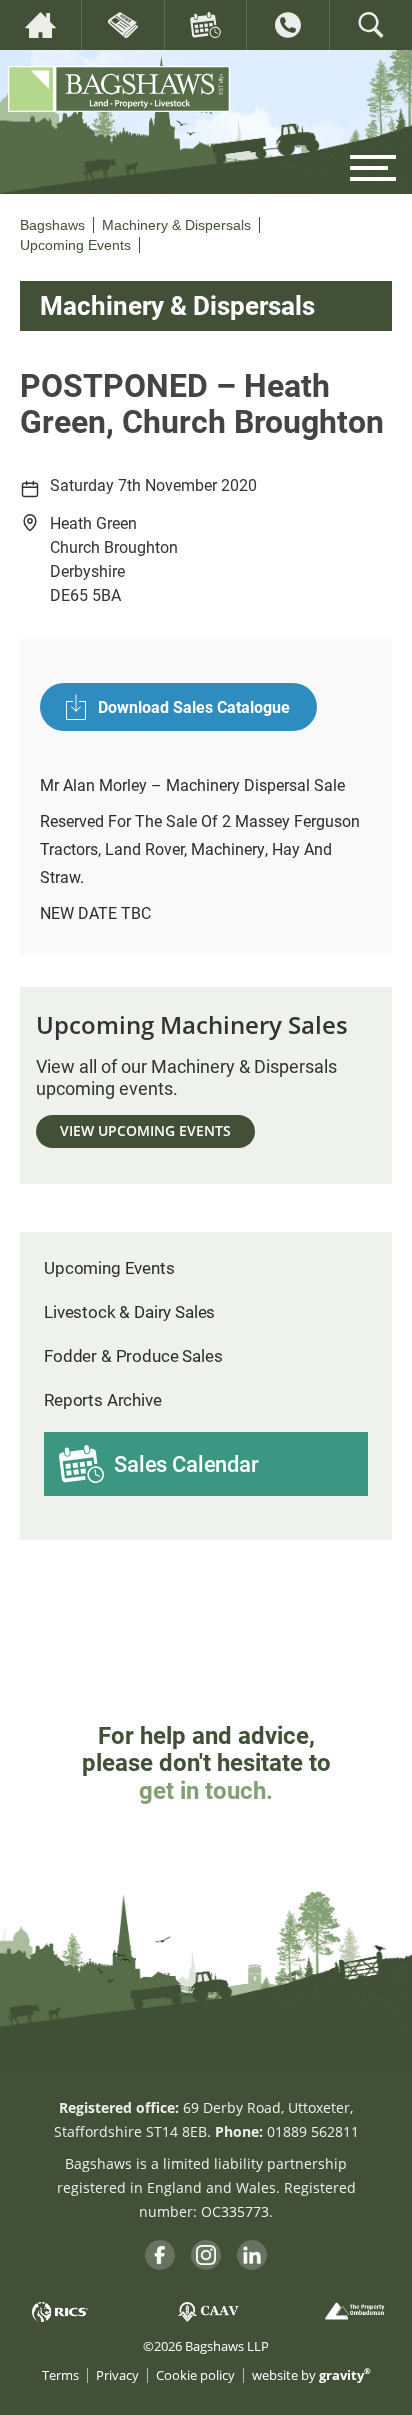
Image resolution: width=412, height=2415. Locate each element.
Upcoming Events (109, 1267)
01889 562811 (313, 2131)
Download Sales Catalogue (194, 706)
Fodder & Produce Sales (133, 1355)
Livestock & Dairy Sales (129, 1311)
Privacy (117, 2375)
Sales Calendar (186, 1463)
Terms (60, 2375)
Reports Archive (103, 1399)
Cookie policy (195, 2375)
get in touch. (206, 1790)
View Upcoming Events (145, 1130)
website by (311, 2375)
